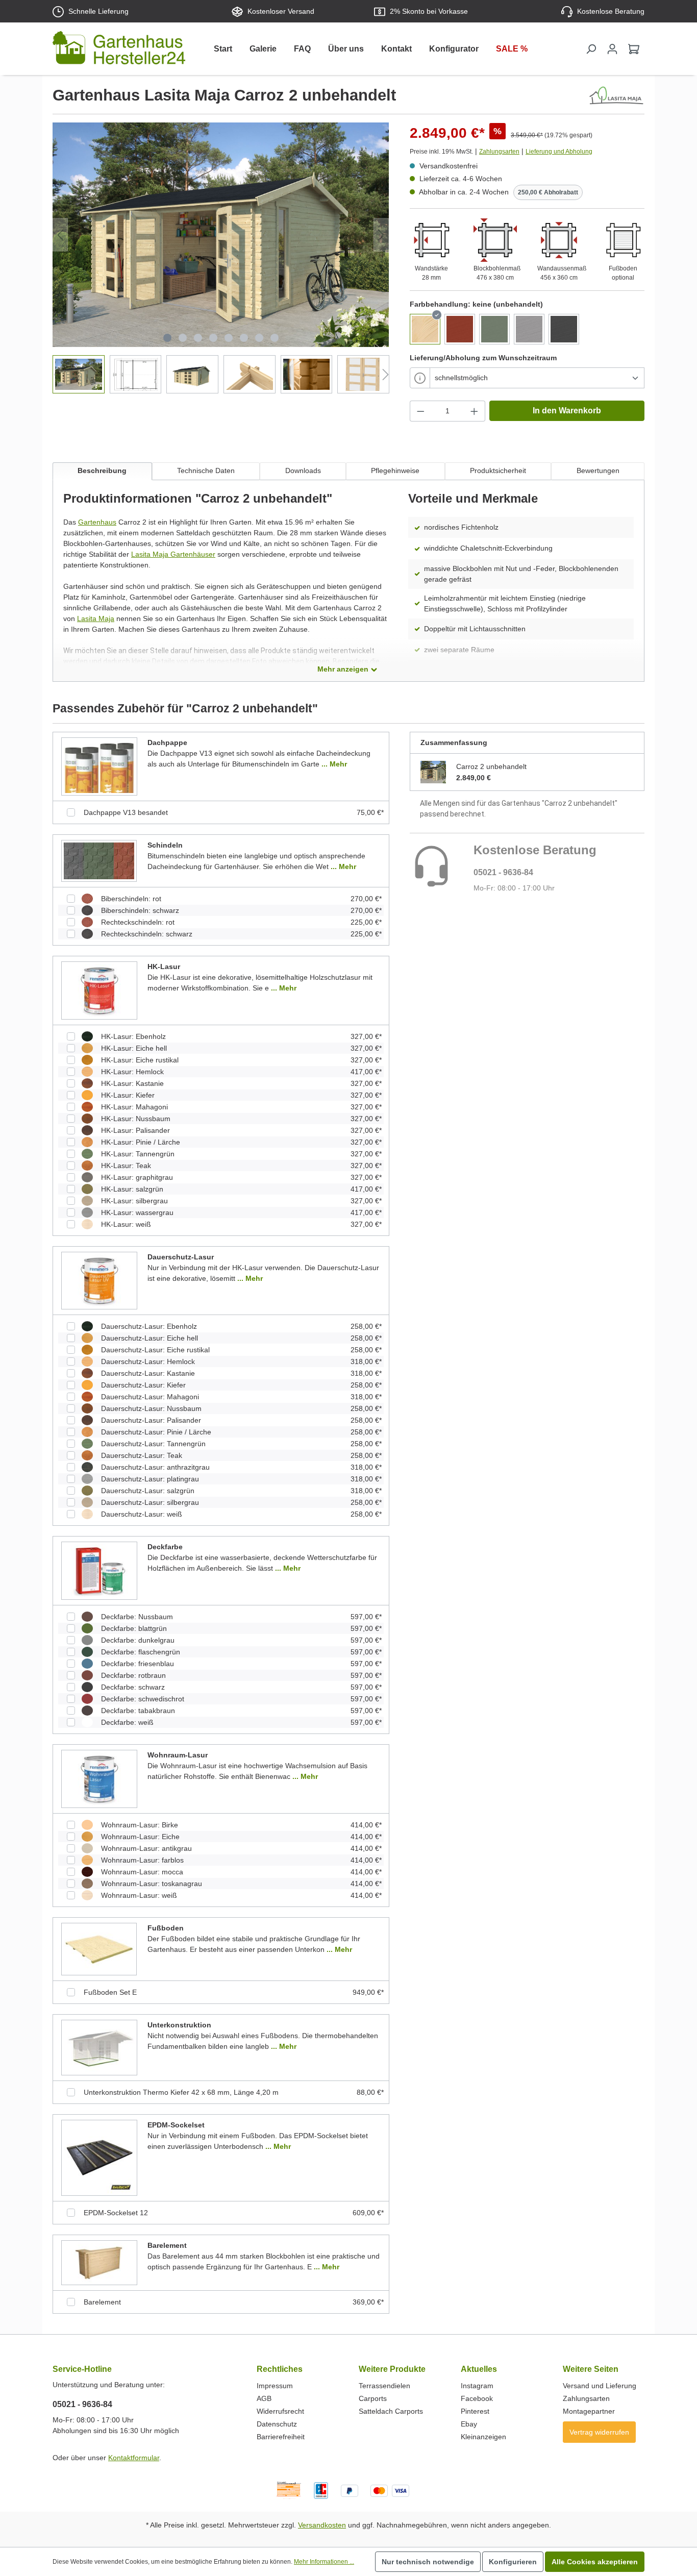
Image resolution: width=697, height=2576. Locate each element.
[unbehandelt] (425, 329)
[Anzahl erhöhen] (475, 411)
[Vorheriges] (60, 235)
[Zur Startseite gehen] (119, 50)
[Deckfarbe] (99, 1571)
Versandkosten (322, 2525)
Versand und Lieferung (600, 2386)
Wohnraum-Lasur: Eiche (140, 1837)
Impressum (275, 2386)
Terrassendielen (384, 2386)
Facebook (477, 2398)
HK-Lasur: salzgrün (132, 1189)
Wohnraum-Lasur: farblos (142, 1860)
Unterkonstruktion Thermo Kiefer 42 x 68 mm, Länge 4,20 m (181, 2092)
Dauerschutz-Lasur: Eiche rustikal (155, 1350)
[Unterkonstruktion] (99, 2047)
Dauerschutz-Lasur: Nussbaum (151, 1408)
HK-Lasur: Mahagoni (134, 1107)
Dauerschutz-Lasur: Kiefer (143, 1385)
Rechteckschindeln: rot (138, 922)
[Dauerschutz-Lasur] (99, 1280)
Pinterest (475, 2411)
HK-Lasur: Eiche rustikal (140, 1060)
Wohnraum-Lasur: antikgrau (146, 1848)
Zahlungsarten (499, 152)
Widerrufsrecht (280, 2411)
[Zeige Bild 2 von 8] (183, 338)
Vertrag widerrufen (599, 2432)
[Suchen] (591, 49)
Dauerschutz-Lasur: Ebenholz (149, 1326)
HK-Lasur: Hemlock (132, 1072)
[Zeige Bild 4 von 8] (213, 338)
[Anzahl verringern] (420, 411)
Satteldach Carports (391, 2411)
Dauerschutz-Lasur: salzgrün (148, 1491)
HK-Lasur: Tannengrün (138, 1154)
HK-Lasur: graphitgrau (137, 1177)
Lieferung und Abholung (559, 152)
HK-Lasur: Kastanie (132, 1083)
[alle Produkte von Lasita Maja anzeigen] (616, 95)
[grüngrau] (494, 329)
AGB (264, 2398)
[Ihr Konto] (612, 49)
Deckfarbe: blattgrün (134, 1628)
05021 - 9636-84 (503, 872)
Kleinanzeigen (483, 2437)
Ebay (469, 2424)
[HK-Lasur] (99, 990)
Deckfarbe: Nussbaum (137, 1617)
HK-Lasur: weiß (126, 1224)
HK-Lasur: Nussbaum (136, 1119)
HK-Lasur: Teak (126, 1166)
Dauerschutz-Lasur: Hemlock (148, 1361)
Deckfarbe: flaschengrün (141, 1652)
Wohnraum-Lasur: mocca (142, 1872)
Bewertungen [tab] (598, 470)
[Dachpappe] (99, 766)
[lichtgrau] (529, 329)
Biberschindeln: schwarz (140, 910)
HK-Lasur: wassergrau (137, 1212)
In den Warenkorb (567, 411)
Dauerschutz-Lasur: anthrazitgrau (155, 1467)
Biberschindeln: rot (131, 899)
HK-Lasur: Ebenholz (133, 1036)
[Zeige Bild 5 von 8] (229, 338)
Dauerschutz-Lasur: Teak (142, 1455)
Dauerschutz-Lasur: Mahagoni (150, 1397)
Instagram (477, 2386)
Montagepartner (589, 2411)
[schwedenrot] (460, 329)
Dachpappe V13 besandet (126, 812)
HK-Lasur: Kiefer (128, 1095)
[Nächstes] (381, 235)
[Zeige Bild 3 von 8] (198, 338)
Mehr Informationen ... (324, 2562)
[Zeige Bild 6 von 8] (244, 338)
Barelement (102, 2302)
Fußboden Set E (110, 1992)
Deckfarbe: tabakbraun (138, 1711)
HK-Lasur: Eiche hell (134, 1048)
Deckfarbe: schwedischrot (143, 1699)
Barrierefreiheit (281, 2437)
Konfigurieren (513, 2562)
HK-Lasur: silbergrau (134, 1201)
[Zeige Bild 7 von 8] (259, 338)
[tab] (102, 471)
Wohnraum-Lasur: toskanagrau (152, 1884)
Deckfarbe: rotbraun (133, 1675)
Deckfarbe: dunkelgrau (138, 1640)
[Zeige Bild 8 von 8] (275, 338)
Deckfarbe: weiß (127, 1722)
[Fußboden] (99, 1949)
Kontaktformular (134, 2458)
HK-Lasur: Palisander (135, 1130)
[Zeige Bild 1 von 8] (167, 338)
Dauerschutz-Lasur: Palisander (151, 1420)
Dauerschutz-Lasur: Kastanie (148, 1373)
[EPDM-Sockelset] (99, 2158)
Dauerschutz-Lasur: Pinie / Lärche (156, 1432)
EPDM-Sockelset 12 (116, 2213)
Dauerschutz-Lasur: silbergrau (150, 1502)
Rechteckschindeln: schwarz (147, 934)
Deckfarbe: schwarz (133, 1687)
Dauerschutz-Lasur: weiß (142, 1514)
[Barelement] (99, 2262)
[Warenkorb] (634, 49)
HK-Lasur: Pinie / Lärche (141, 1142)
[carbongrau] (564, 329)
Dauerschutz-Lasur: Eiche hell (150, 1338)
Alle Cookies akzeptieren (595, 2562)
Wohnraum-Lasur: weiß (139, 1895)
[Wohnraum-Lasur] (99, 1778)
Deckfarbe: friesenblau (138, 1664)
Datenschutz (277, 2424)
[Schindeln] (99, 860)
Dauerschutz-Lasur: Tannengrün (153, 1444)
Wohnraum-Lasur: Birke (140, 1825)
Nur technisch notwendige (428, 2562)
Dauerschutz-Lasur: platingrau (150, 1479)
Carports (373, 2398)
